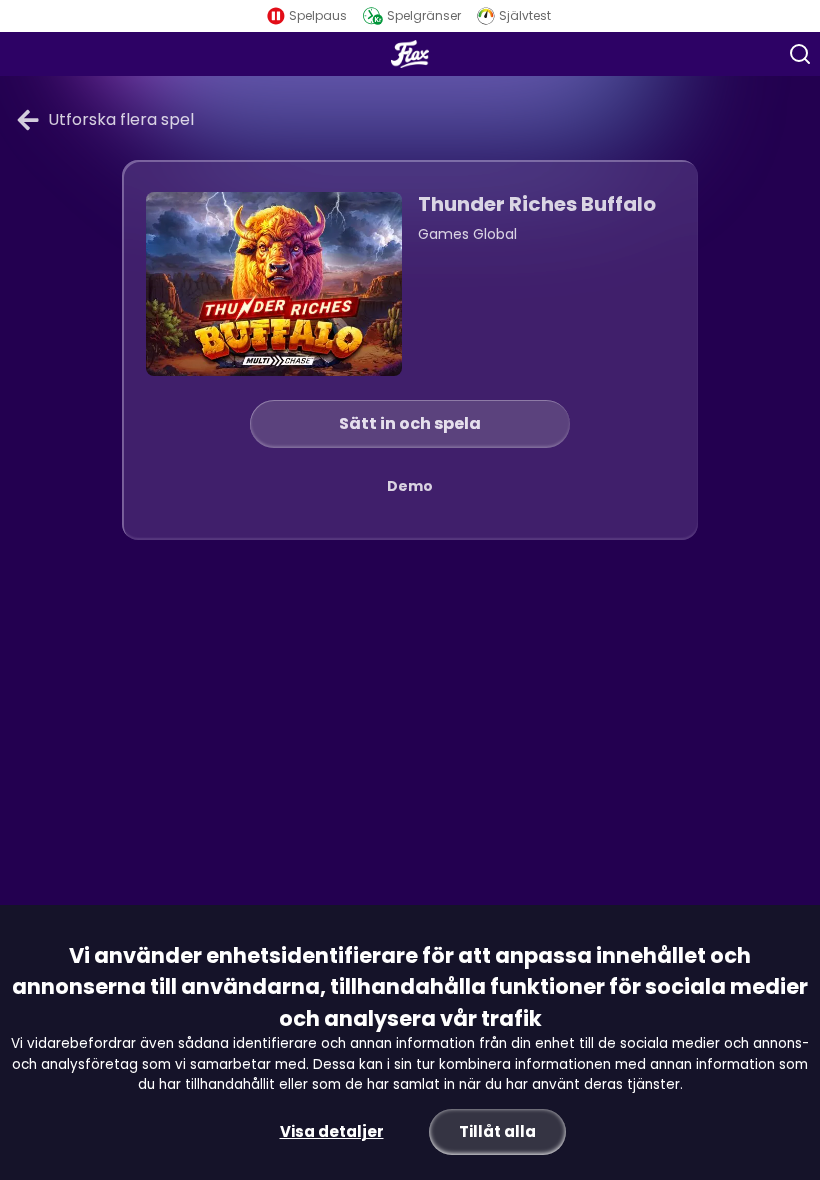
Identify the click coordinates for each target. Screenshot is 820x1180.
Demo (410, 486)
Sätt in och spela (410, 423)
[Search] (800, 54)
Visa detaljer (332, 1131)
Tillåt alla (497, 1131)
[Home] (410, 54)
